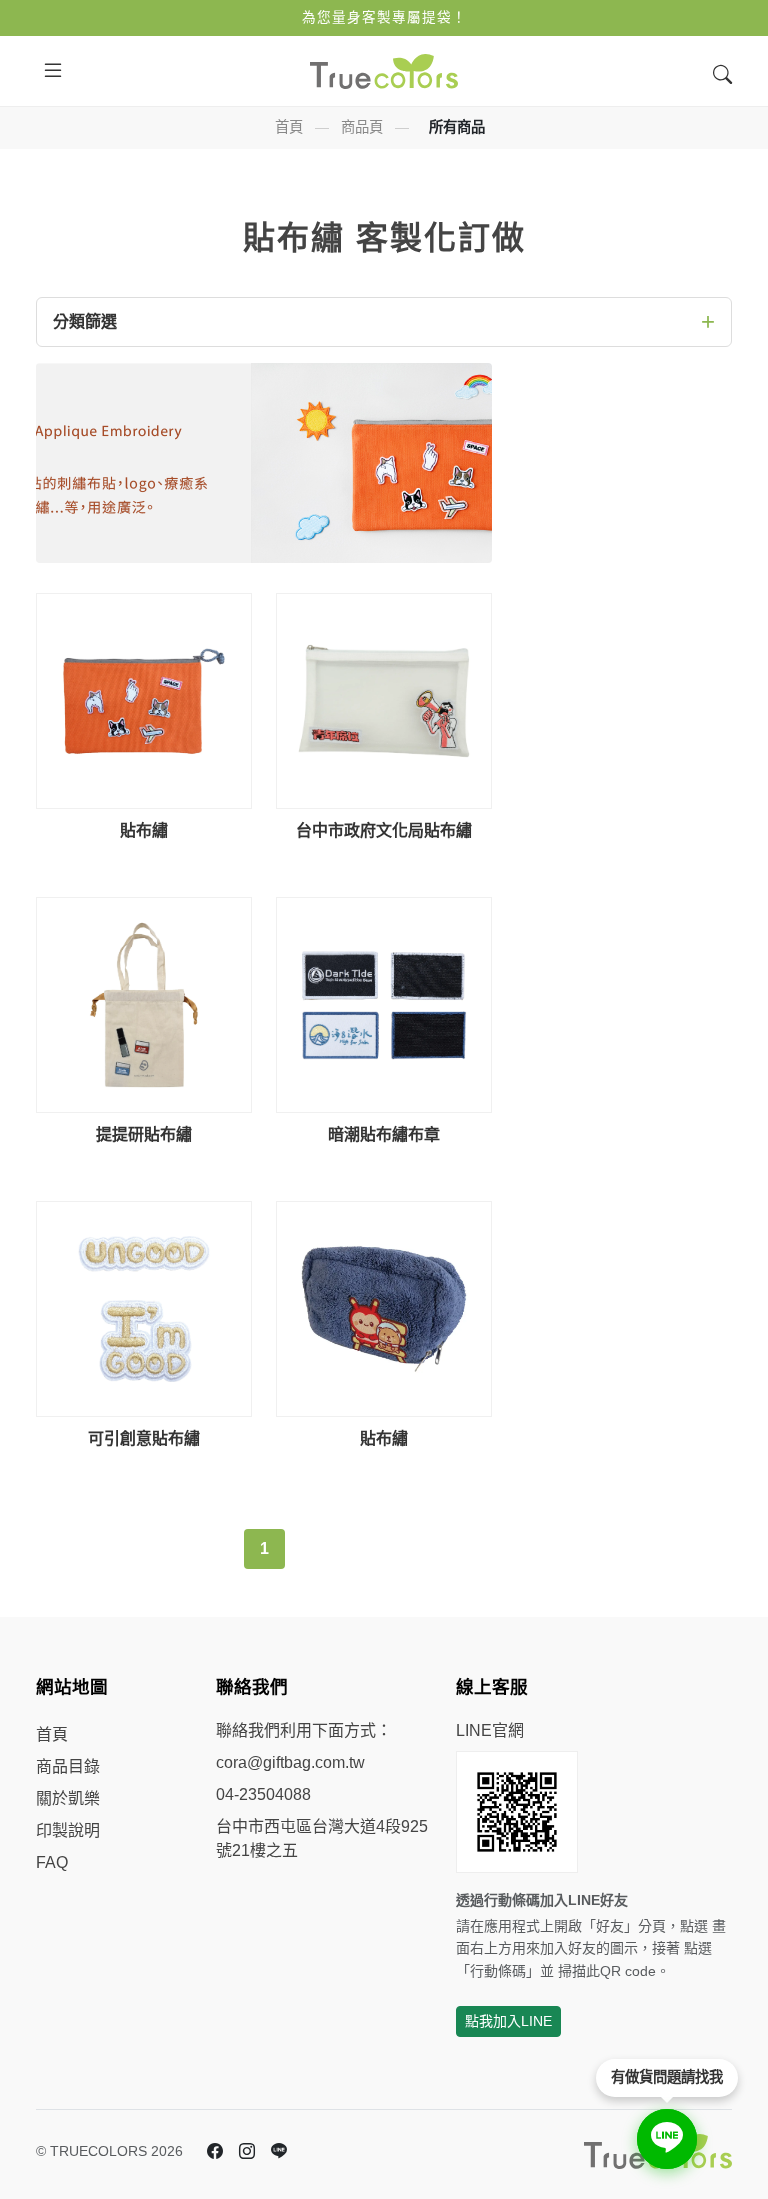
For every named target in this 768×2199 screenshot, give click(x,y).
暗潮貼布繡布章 (384, 1134)
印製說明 (68, 1830)
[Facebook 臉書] (215, 2152)
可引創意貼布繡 (144, 1438)
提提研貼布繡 (144, 1134)
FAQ (52, 1862)
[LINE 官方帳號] (279, 2152)
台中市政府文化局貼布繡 (384, 830)
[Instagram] (247, 2152)
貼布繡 (144, 830)
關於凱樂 (68, 1798)
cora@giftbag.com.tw (290, 1762)
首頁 (289, 127)
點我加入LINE (508, 2021)
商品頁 (362, 127)
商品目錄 (68, 1766)
